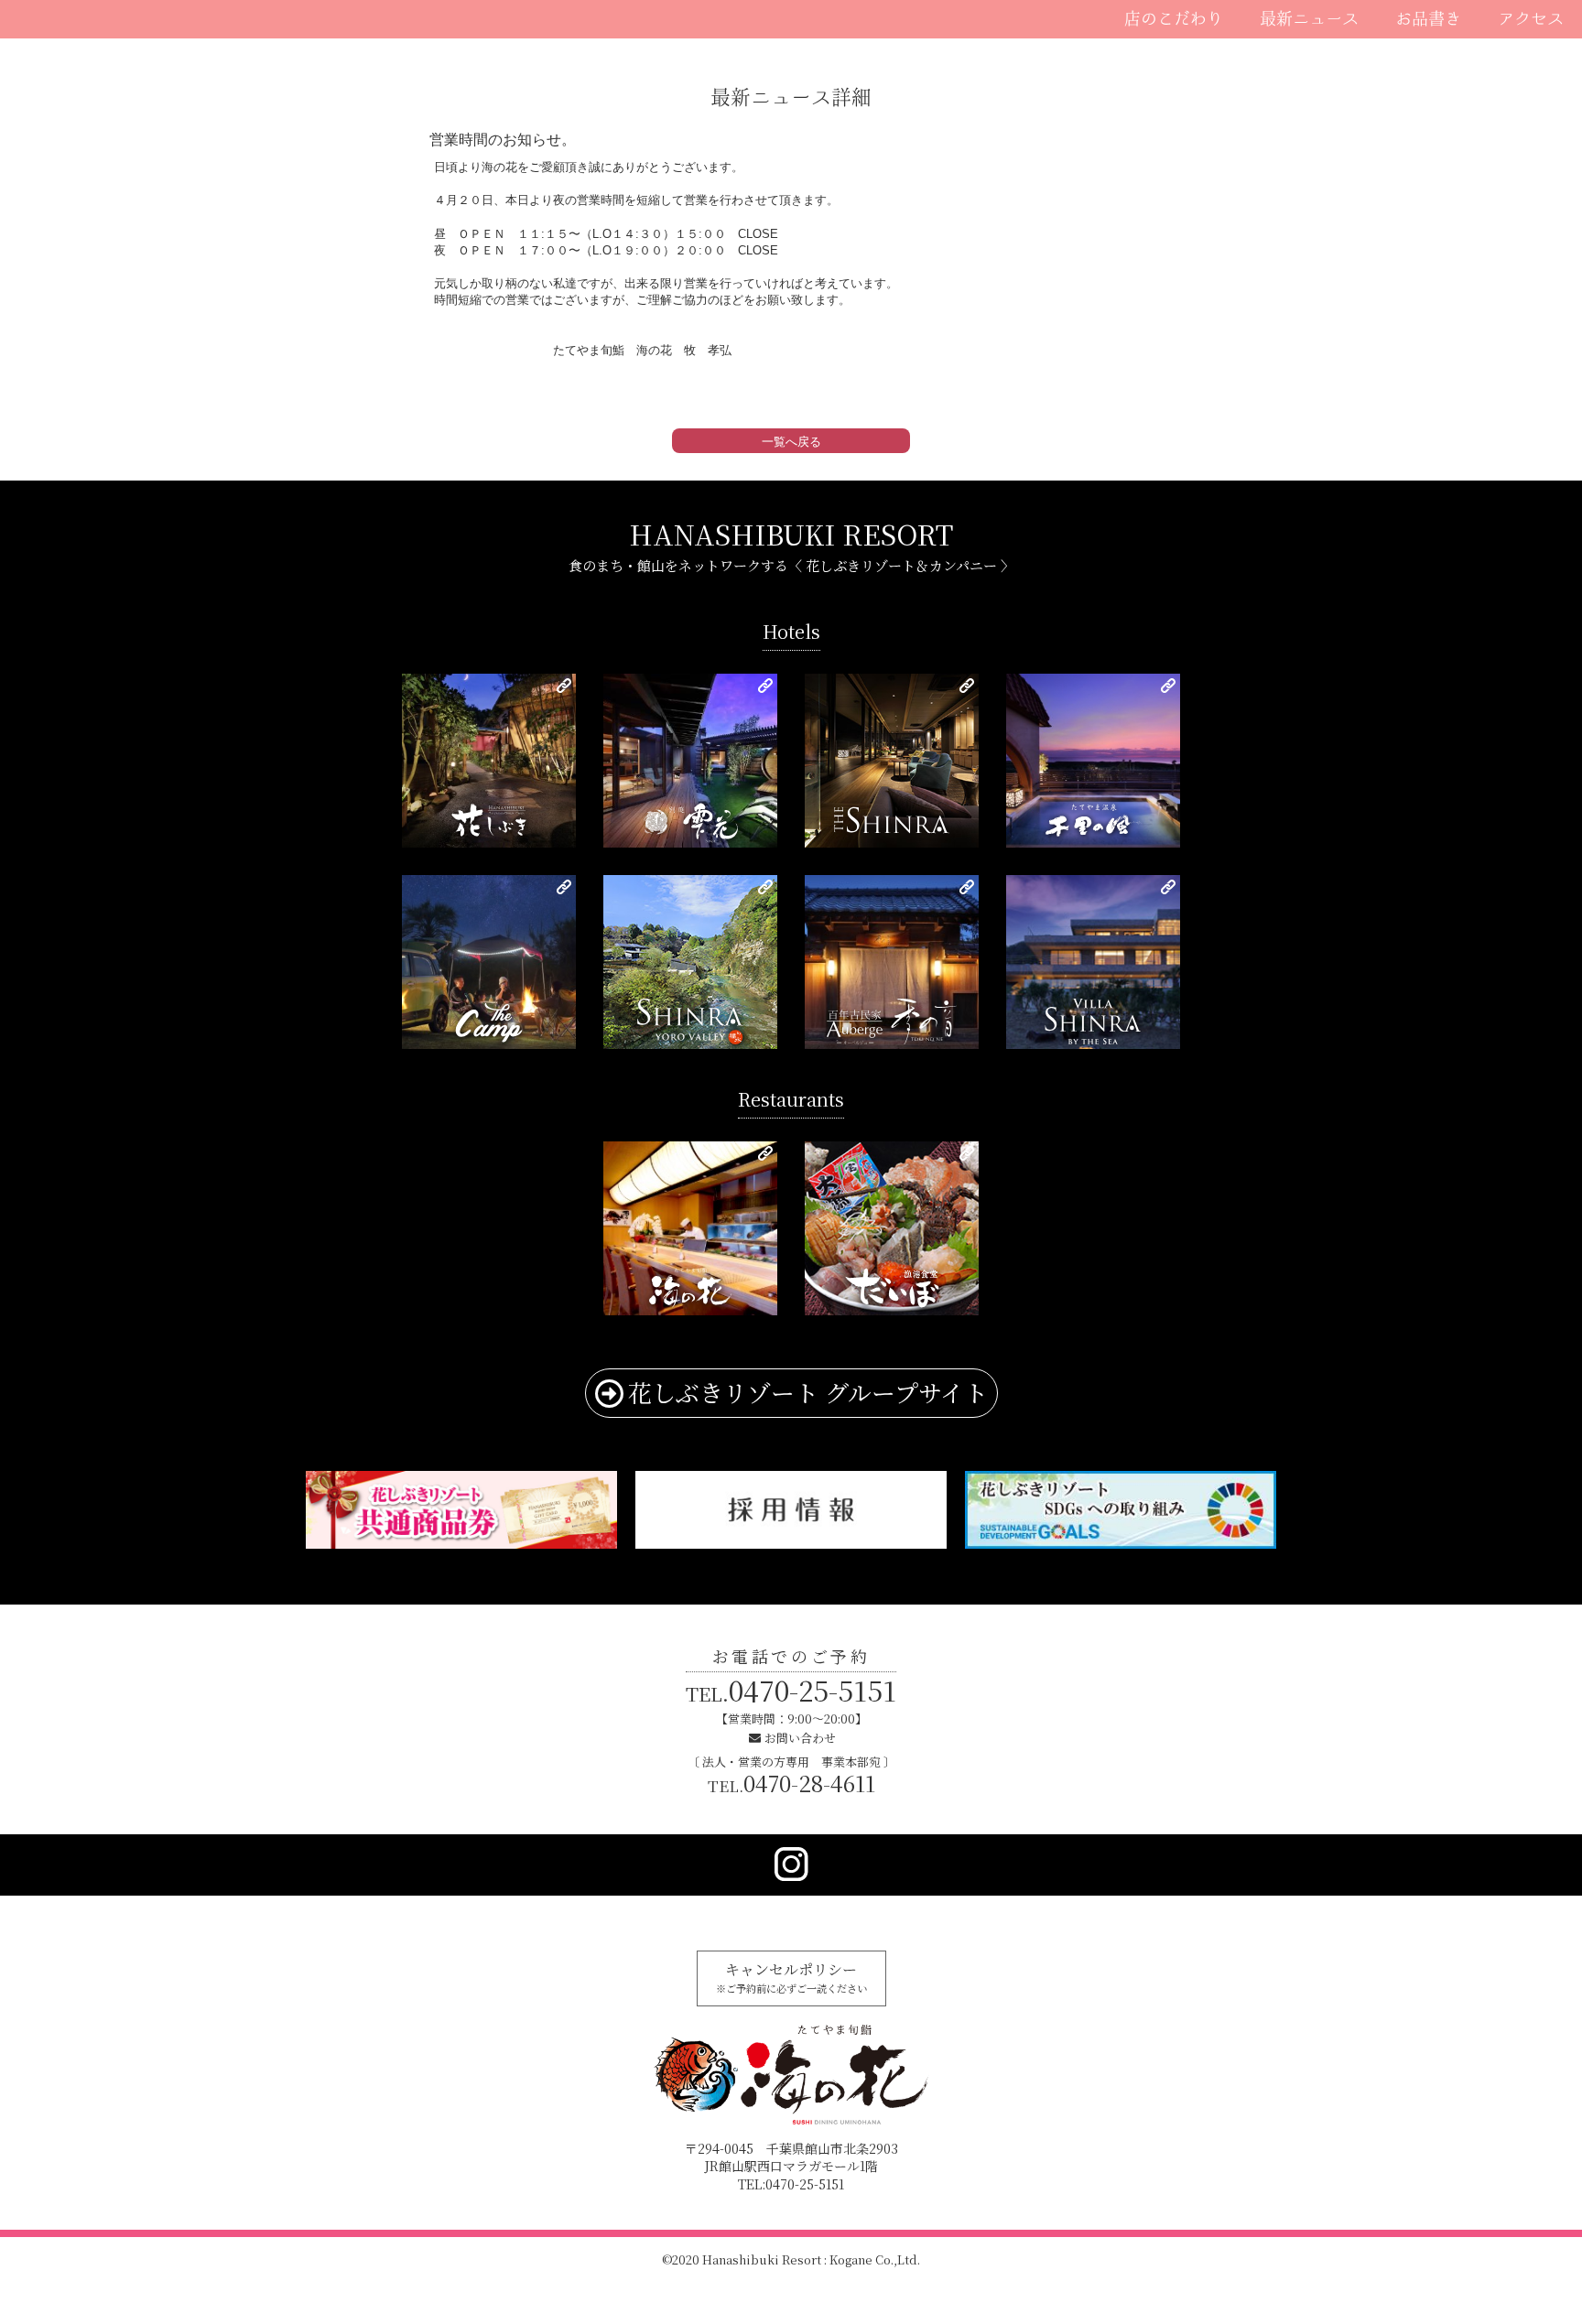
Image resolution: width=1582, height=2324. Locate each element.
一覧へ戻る (791, 442)
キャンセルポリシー (791, 1977)
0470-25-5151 (791, 1690)
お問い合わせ (800, 1738)
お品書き (1428, 18)
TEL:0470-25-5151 (791, 2184)
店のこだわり (1174, 18)
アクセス (1531, 18)
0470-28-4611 (791, 1783)
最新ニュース (1309, 18)
